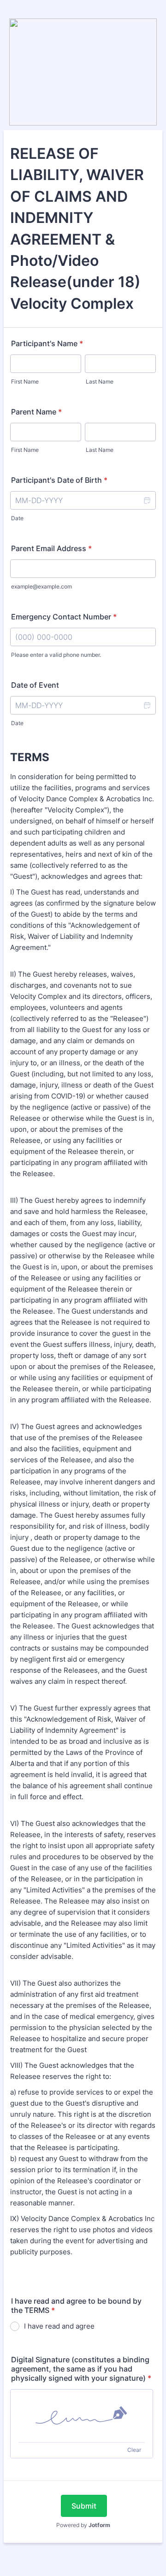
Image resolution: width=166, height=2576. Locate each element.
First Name (25, 381)
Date (17, 518)
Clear (134, 2450)
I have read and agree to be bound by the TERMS (76, 2306)
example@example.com (41, 586)
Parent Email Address (51, 548)
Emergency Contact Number (64, 617)
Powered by (83, 2525)
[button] (147, 500)
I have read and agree (59, 2326)
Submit (84, 2506)
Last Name (100, 381)
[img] (82, 2416)
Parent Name (36, 412)
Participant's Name (47, 343)
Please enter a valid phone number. (56, 655)
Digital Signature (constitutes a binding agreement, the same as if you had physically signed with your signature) (81, 2369)
